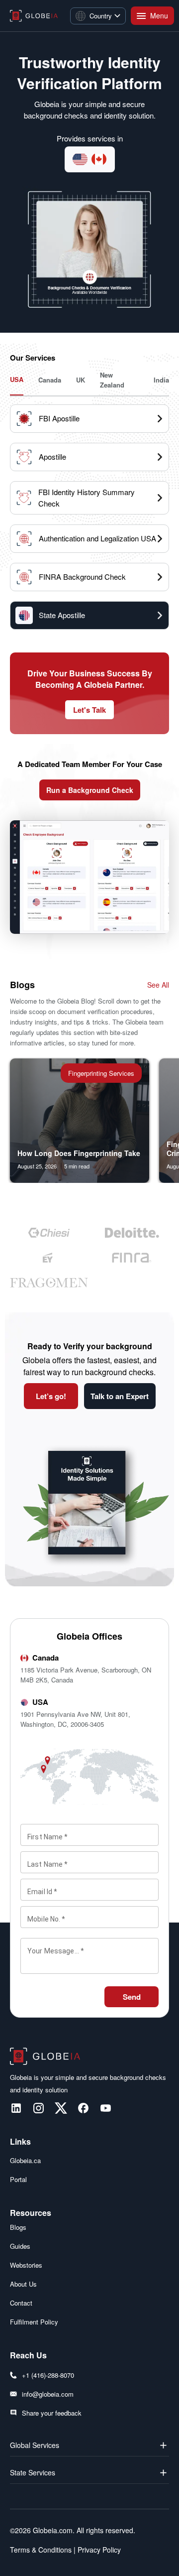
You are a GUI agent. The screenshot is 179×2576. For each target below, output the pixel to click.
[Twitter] (61, 2108)
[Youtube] (106, 2108)
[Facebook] (83, 2108)
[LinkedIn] (16, 2108)
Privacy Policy (98, 2550)
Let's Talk (89, 710)
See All (158, 985)
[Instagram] (39, 2108)
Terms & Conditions (41, 2550)
